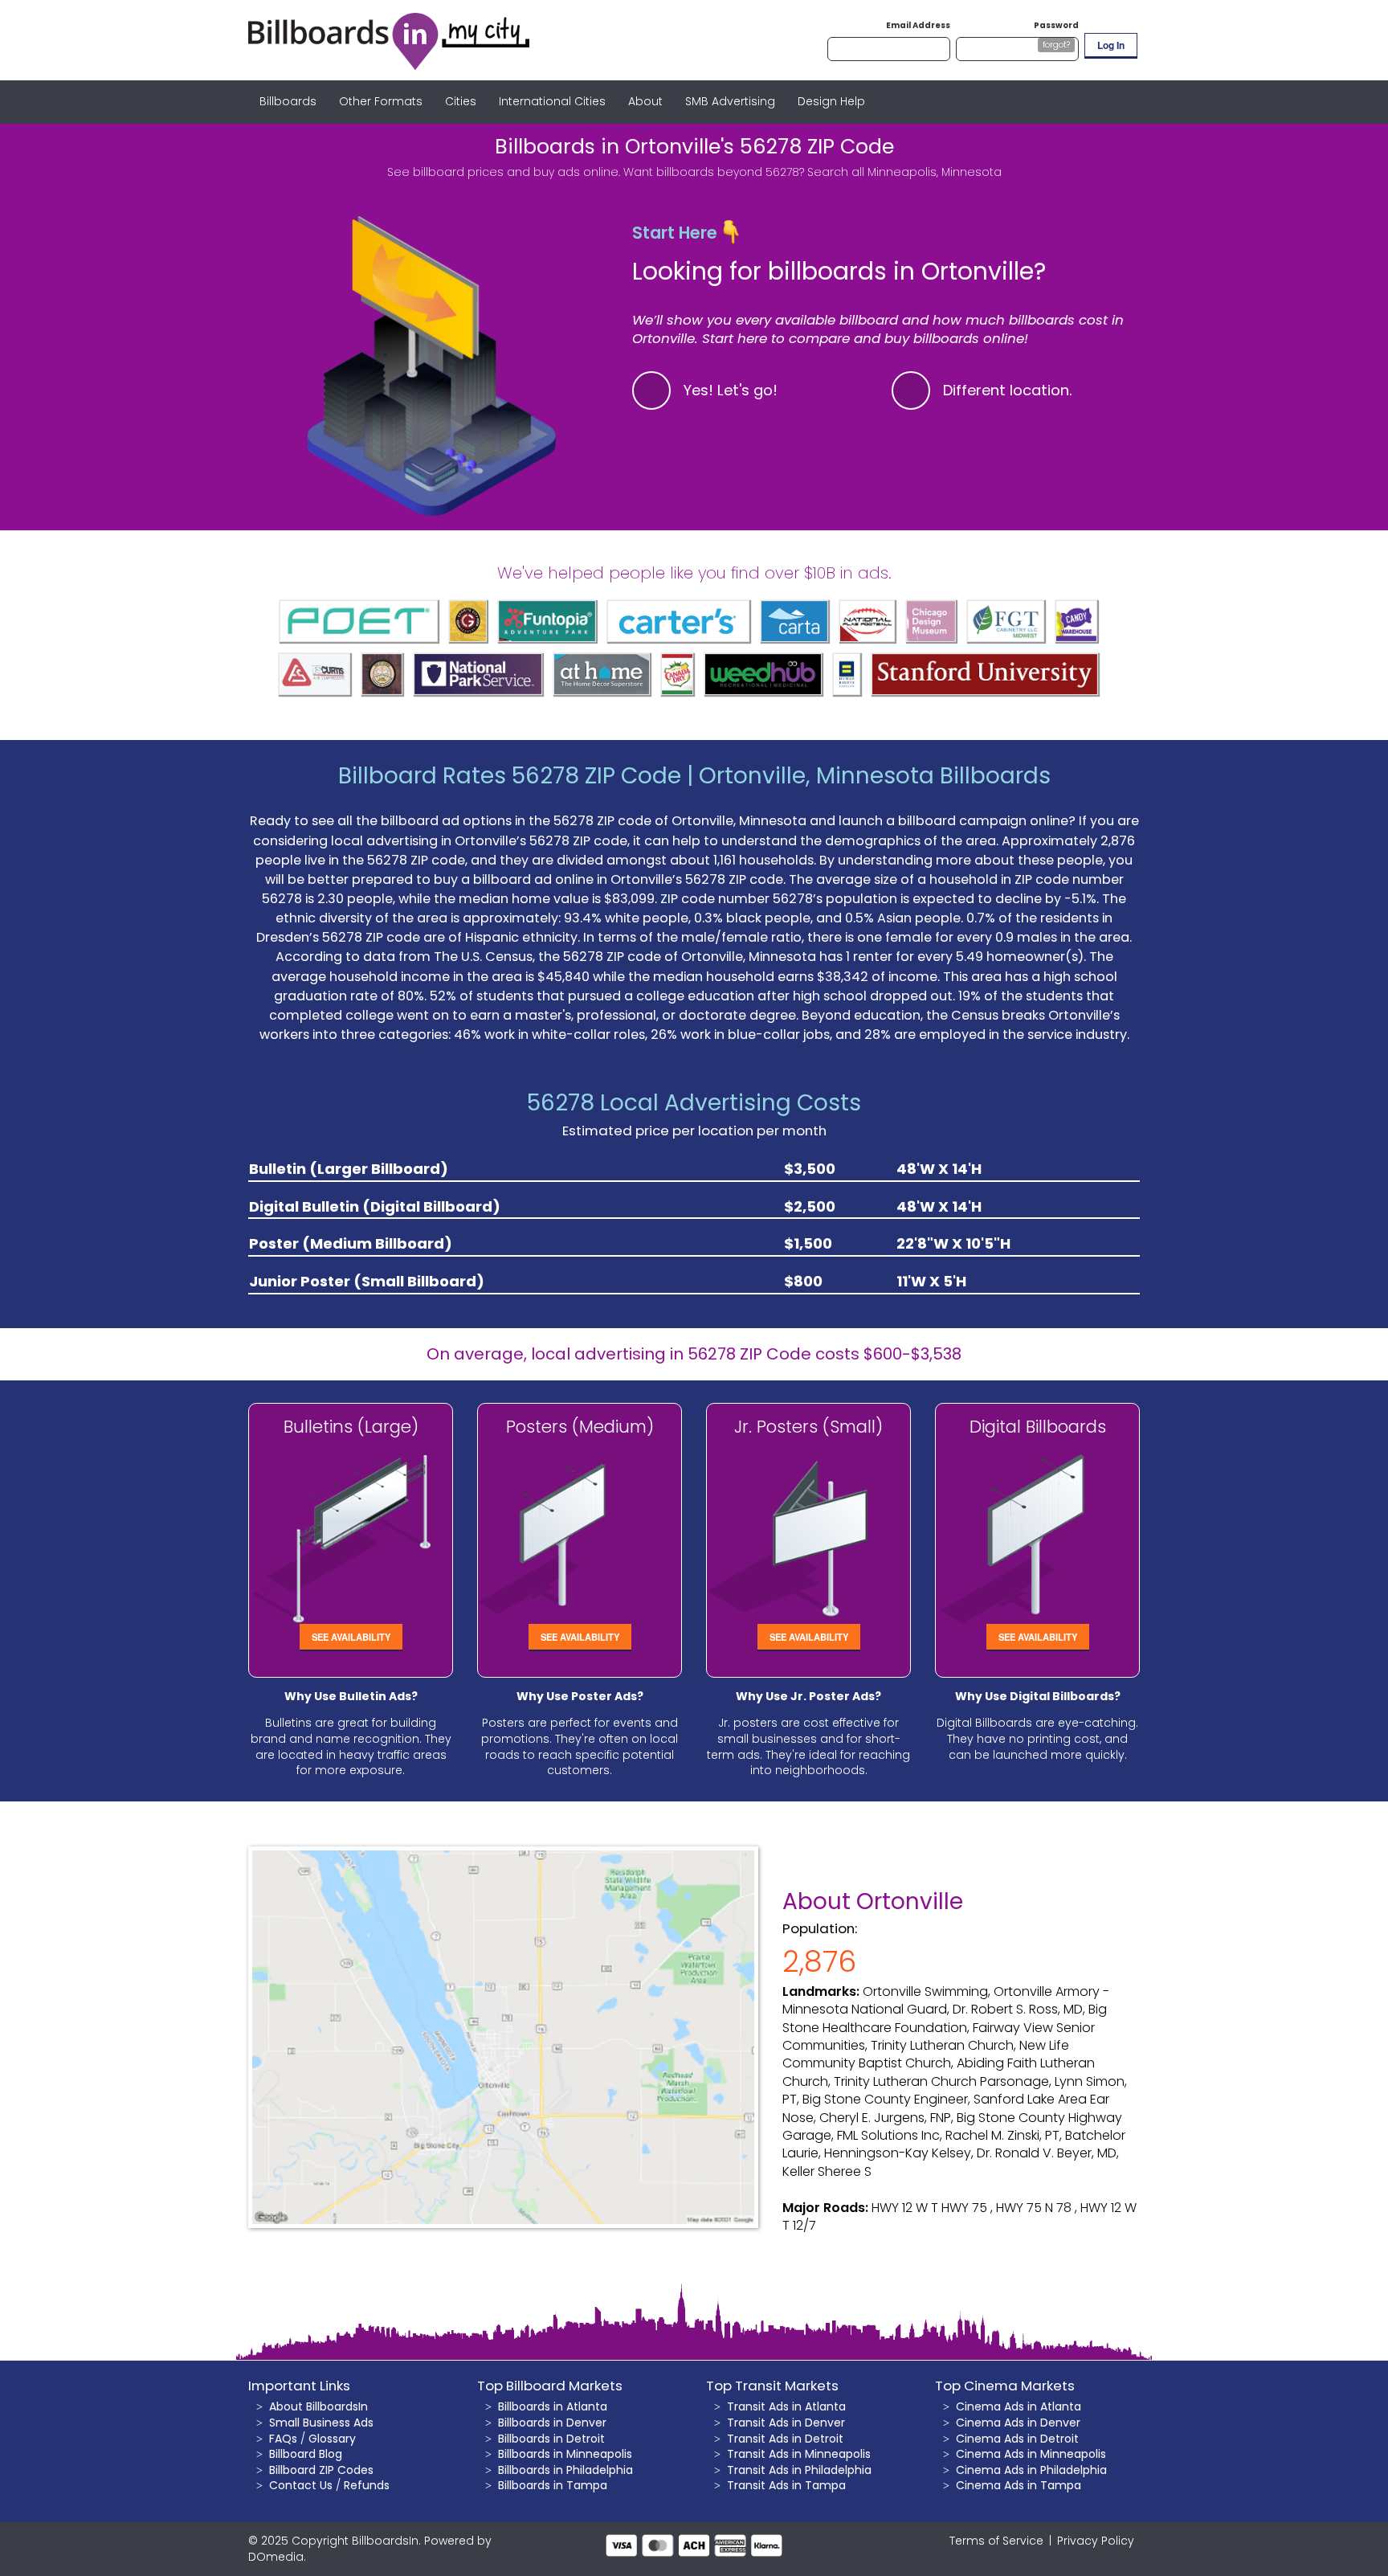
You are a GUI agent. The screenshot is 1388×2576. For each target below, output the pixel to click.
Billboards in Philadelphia (565, 2470)
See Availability (351, 1637)
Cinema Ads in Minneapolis (1031, 2454)
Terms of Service (996, 2541)
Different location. (1008, 390)
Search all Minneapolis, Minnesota (904, 172)
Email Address (918, 25)
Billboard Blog (306, 2454)
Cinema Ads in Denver (1018, 2423)
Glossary (332, 2439)
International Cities (552, 101)
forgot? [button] (1056, 45)
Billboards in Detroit (551, 2439)
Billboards (288, 101)
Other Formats (381, 101)
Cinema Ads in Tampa (1019, 2485)
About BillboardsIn (318, 2406)
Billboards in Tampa (553, 2485)
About (645, 101)
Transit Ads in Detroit (785, 2439)
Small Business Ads (321, 2423)
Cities (461, 101)
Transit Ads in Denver (786, 2423)
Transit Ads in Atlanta (786, 2406)
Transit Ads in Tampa (786, 2485)
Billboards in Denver (552, 2423)
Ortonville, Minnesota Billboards (875, 776)
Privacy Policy (1096, 2541)
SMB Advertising (730, 101)
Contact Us (301, 2485)
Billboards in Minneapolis (565, 2454)
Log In (1111, 45)
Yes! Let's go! (731, 390)
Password (1056, 25)
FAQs (283, 2439)
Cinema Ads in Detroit (1017, 2439)
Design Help (831, 101)
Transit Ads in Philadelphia (799, 2470)
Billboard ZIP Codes (321, 2470)
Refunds (367, 2485)
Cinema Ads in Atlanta (1019, 2406)
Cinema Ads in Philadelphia (1031, 2470)
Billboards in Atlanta (553, 2406)
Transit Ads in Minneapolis (799, 2454)
